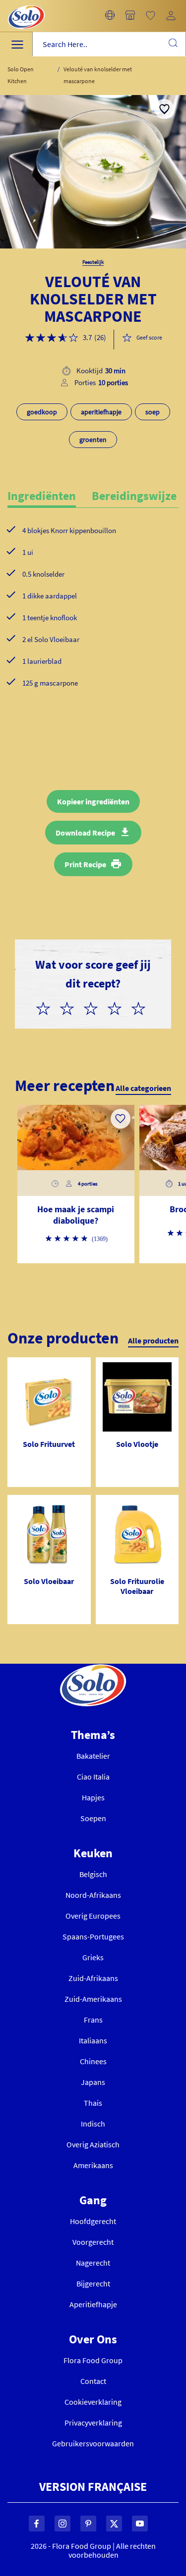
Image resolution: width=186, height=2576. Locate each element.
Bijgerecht (93, 2283)
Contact (93, 2381)
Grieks (93, 1957)
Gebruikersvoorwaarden (93, 2443)
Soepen (93, 1818)
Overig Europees (93, 1916)
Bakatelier (93, 1756)
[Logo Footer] (93, 1670)
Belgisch (93, 1874)
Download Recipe (85, 833)
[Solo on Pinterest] (88, 2524)
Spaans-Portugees (93, 1936)
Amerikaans (93, 2165)
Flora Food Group (93, 2360)
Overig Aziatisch (93, 2144)
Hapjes (93, 1797)
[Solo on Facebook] (37, 2524)
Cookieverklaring (93, 2402)
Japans (93, 2082)
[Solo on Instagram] (62, 2524)
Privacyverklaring (93, 2423)
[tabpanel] (93, 623)
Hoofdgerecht (93, 2221)
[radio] (47, 1007)
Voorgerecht (93, 2242)
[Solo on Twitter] (114, 2524)
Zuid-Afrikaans (93, 1978)
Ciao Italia (93, 1777)
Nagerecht (93, 2263)
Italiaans (93, 2040)
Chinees (93, 2061)
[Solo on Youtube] (140, 2524)
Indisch (93, 2124)
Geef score (149, 337)
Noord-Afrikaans (93, 1895)
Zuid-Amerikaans (93, 1999)
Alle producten (153, 1340)
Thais (93, 2103)
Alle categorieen (143, 1088)
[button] (110, 16)
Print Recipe (85, 864)
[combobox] (109, 44)
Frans (93, 2020)
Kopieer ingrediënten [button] (93, 801)
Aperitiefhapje (93, 2304)
